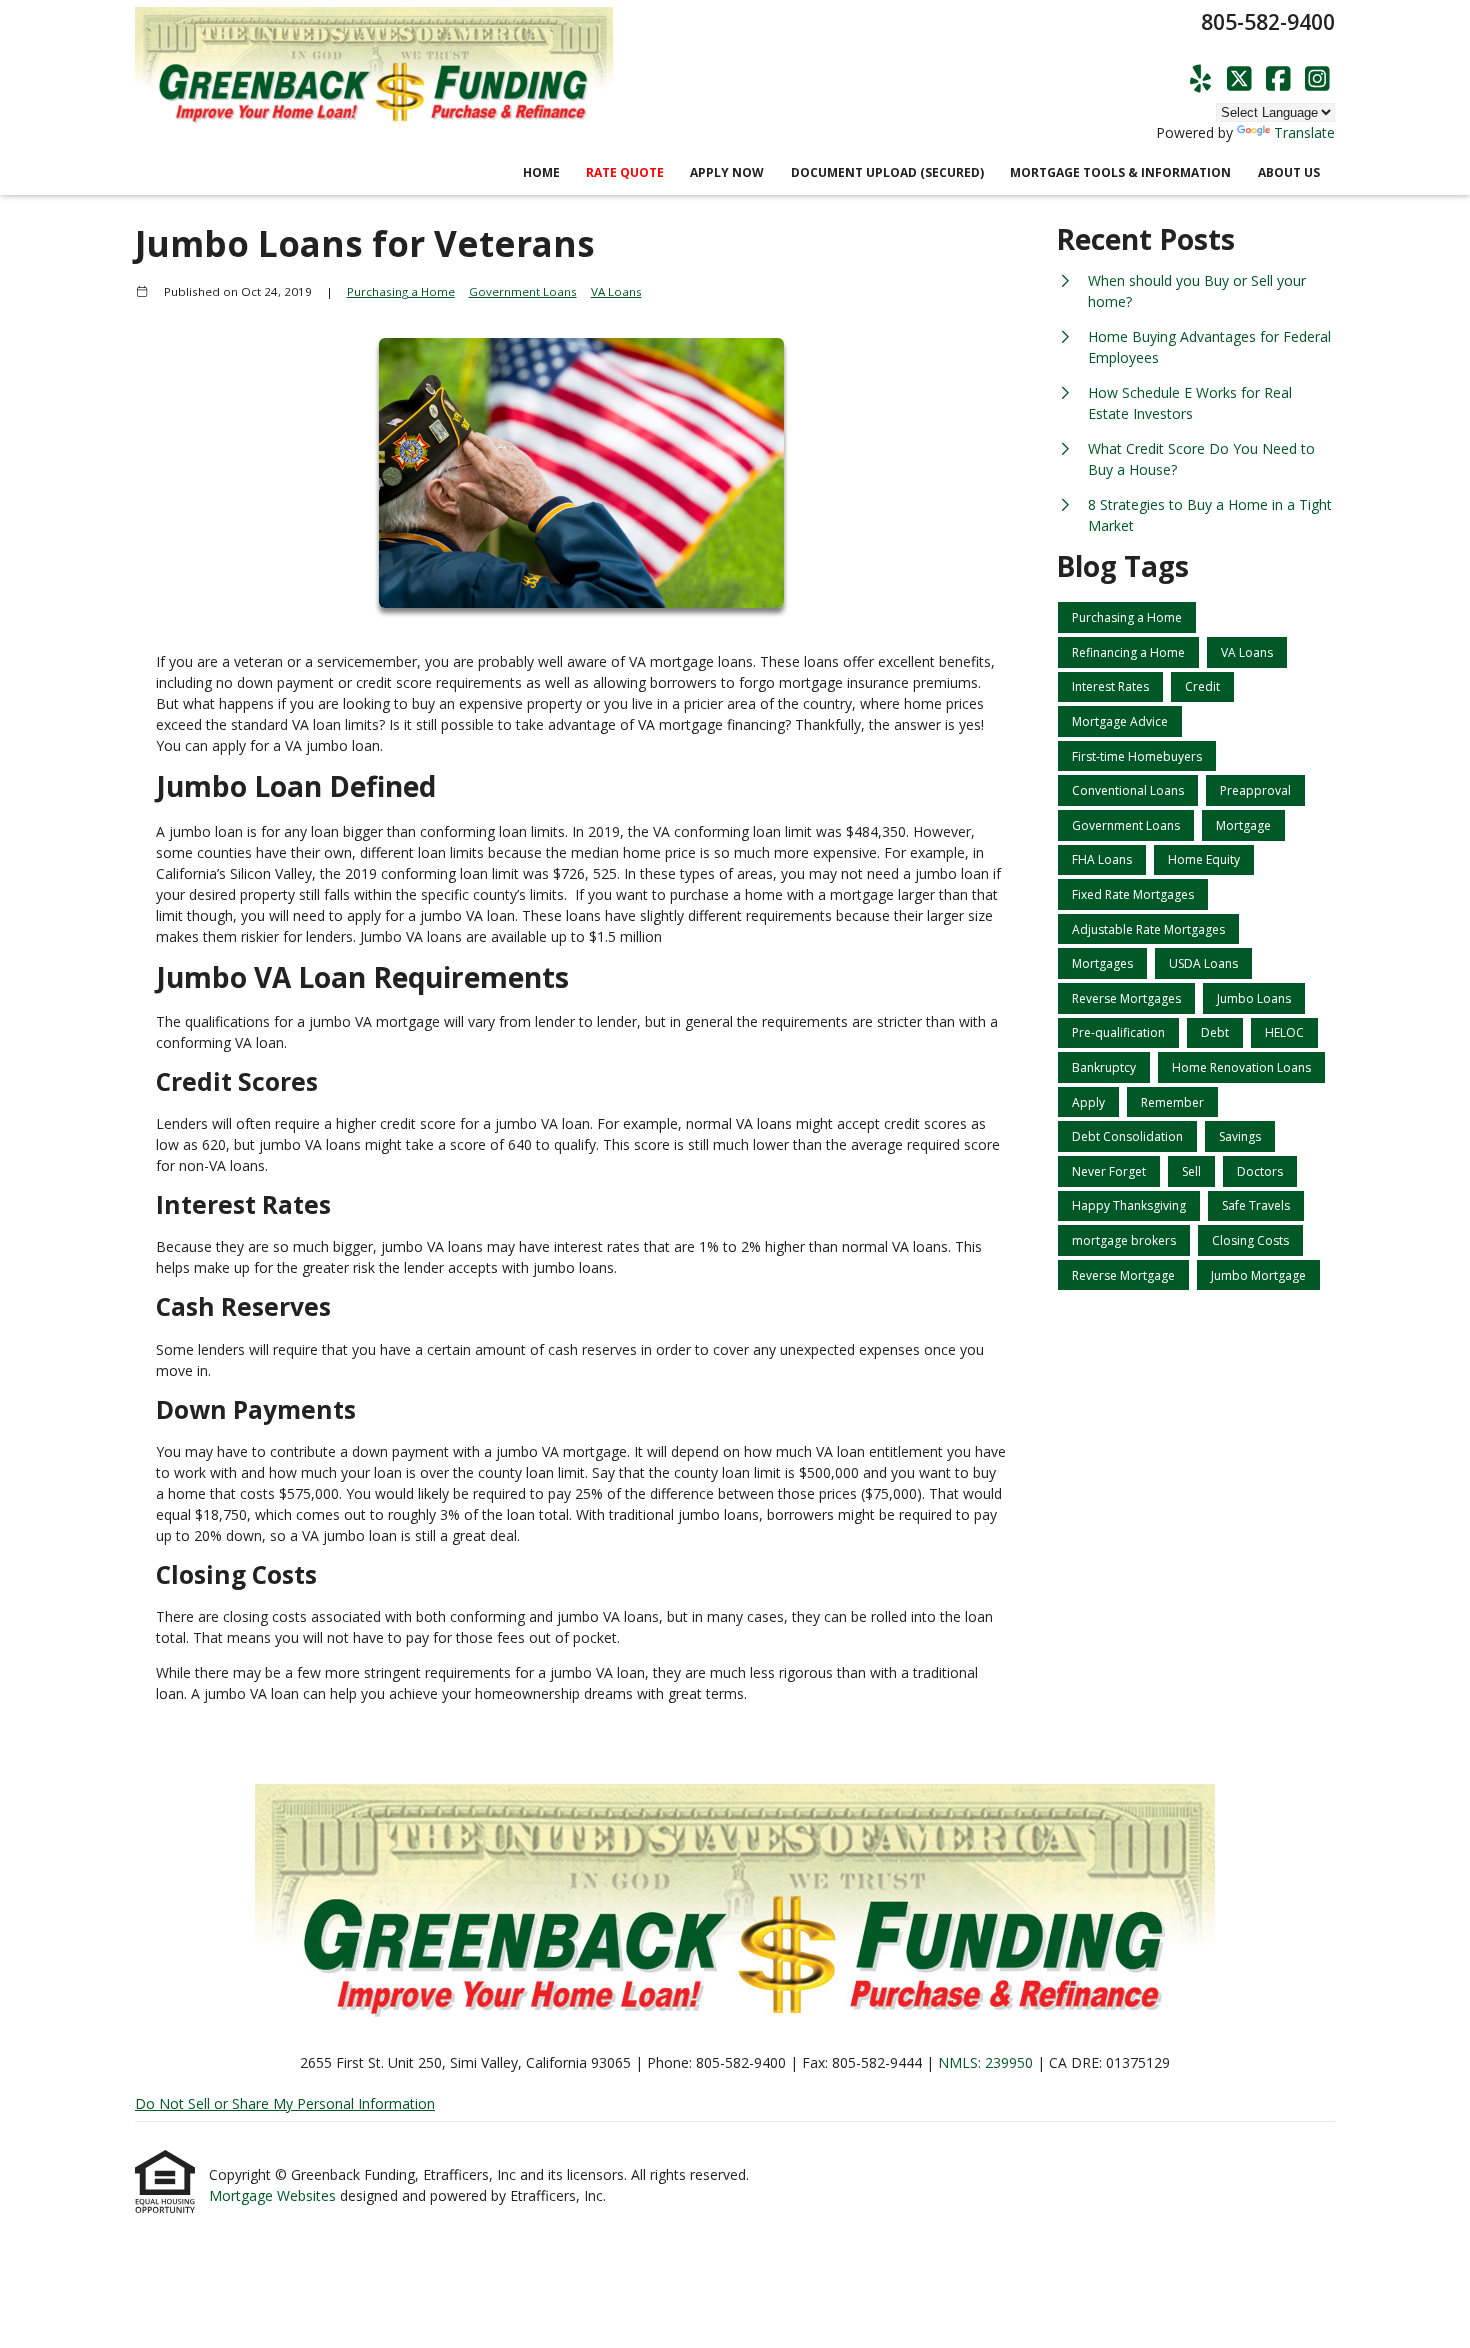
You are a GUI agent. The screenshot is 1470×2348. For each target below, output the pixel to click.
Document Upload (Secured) (887, 172)
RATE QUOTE (625, 172)
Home (541, 172)
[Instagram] (1317, 79)
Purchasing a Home (401, 291)
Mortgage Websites (274, 2195)
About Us (1289, 172)
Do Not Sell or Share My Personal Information (285, 2103)
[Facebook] (1278, 79)
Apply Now (727, 172)
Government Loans (523, 291)
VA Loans (616, 291)
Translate (1304, 132)
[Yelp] (1200, 79)
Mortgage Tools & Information (1120, 172)
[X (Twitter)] (1239, 79)
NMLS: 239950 (985, 2062)
